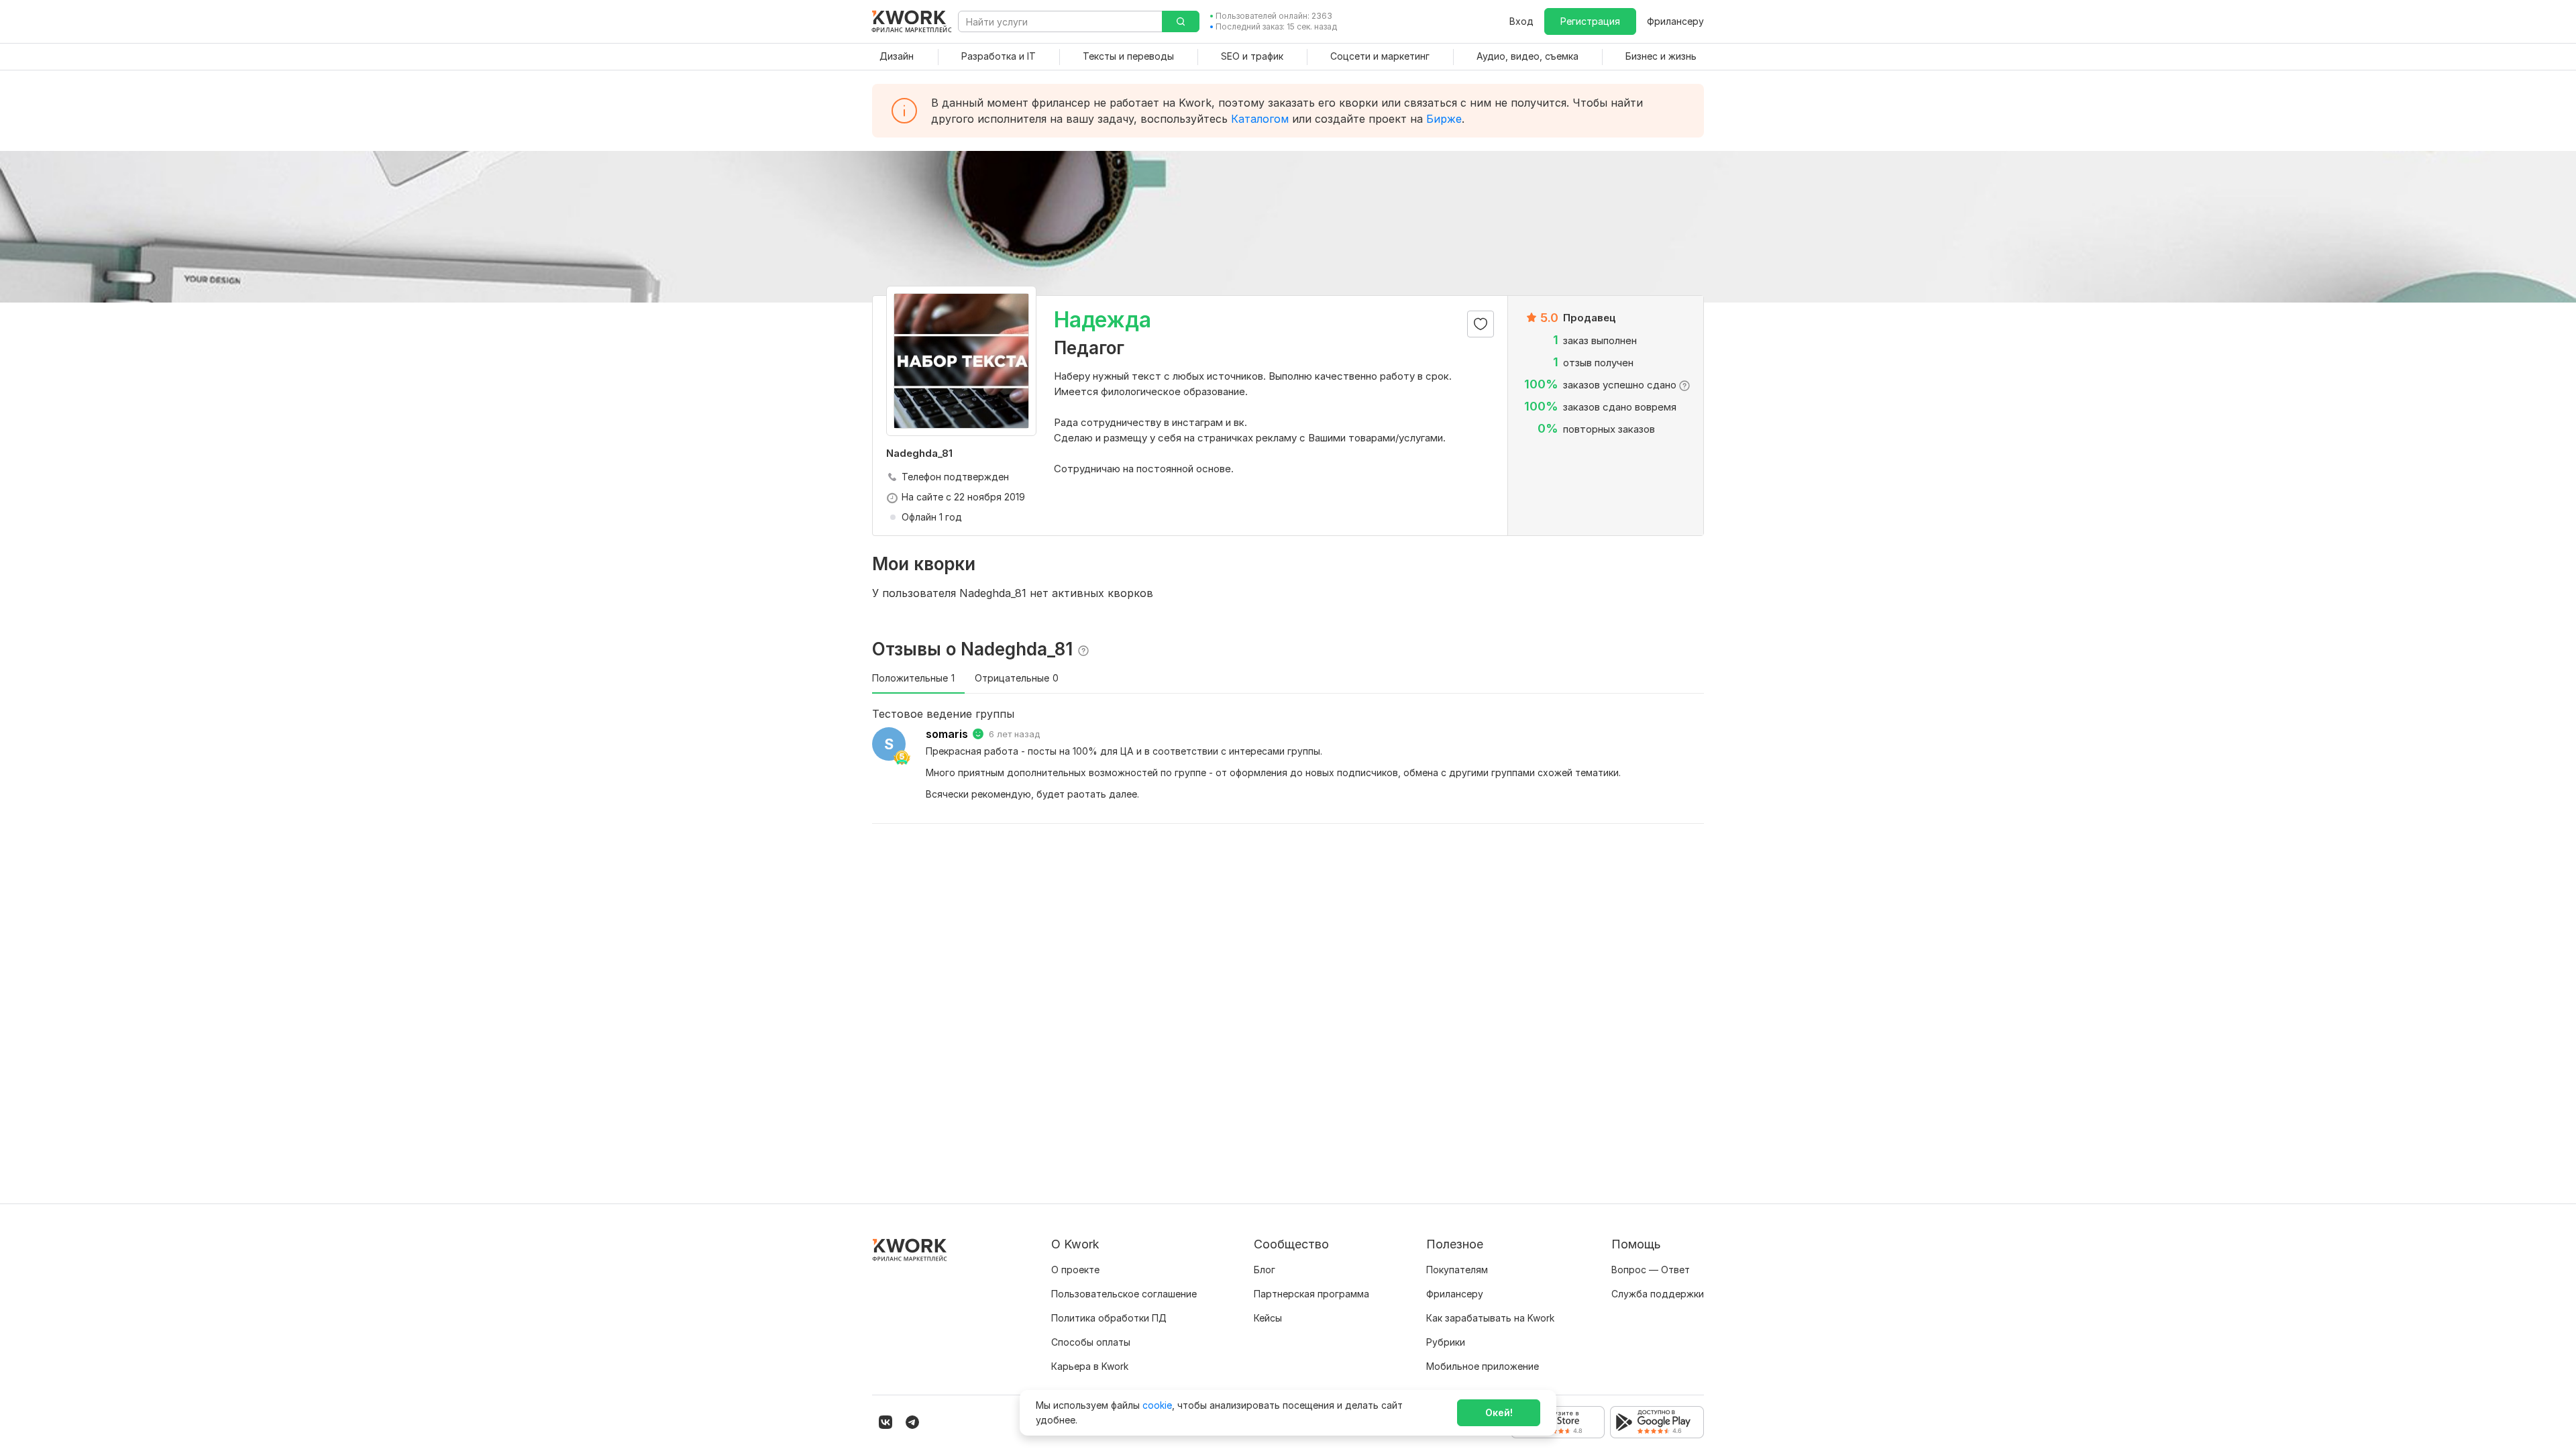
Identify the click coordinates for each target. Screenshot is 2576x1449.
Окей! (1499, 1412)
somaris (947, 734)
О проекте (1075, 1270)
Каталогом (1260, 119)
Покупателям (1457, 1270)
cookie (1157, 1405)
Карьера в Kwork (1090, 1366)
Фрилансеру (1675, 21)
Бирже (1444, 119)
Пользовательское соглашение (1124, 1294)
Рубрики (1446, 1342)
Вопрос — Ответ (1651, 1270)
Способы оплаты (1091, 1342)
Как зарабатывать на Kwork (1490, 1318)
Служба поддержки (1658, 1294)
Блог (1265, 1270)
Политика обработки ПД (1109, 1318)
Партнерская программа (1311, 1294)
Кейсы (1268, 1318)
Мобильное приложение (1483, 1366)
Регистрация (1590, 21)
